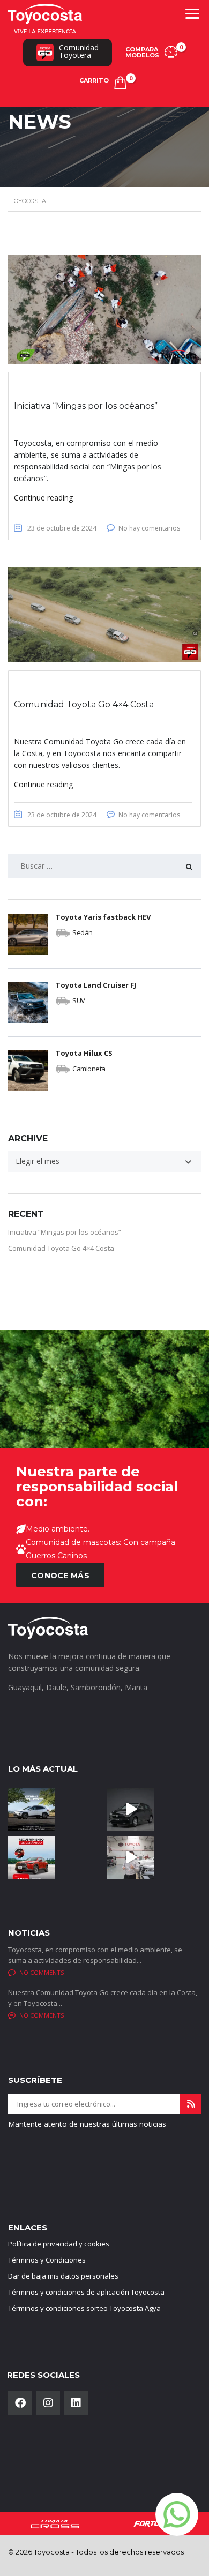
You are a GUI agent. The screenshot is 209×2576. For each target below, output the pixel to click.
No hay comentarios (149, 528)
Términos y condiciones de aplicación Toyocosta (86, 2292)
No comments (42, 1972)
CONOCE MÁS (60, 1576)
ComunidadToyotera (79, 51)
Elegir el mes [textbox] (38, 1161)
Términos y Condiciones (47, 2260)
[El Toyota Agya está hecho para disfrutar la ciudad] (131, 1809)
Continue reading (43, 498)
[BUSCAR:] (104, 866)
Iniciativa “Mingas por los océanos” (65, 1232)
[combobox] (104, 1161)
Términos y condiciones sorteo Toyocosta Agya (84, 2308)
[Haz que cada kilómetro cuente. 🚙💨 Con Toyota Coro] (32, 1809)
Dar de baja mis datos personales (63, 2276)
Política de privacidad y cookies (59, 2244)
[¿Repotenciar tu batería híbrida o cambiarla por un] (131, 1857)
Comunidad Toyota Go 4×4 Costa (61, 1248)
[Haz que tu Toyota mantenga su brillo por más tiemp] (32, 1857)
